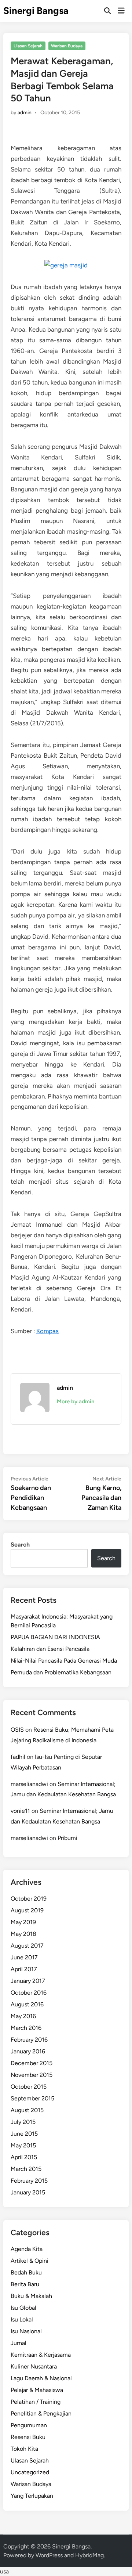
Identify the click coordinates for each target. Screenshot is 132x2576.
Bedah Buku (26, 2272)
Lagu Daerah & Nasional (41, 2378)
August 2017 (27, 1946)
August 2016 (27, 2004)
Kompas (47, 1331)
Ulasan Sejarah (28, 46)
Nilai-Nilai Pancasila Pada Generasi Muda (64, 1661)
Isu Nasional (26, 2331)
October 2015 (29, 2087)
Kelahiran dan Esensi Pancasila (50, 1649)
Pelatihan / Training (36, 2402)
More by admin (76, 1401)
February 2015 (29, 2181)
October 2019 (29, 1899)
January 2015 (28, 2192)
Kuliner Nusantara (34, 2366)
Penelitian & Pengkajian (41, 2413)
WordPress (49, 2555)
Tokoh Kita (24, 2449)
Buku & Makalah (31, 2296)
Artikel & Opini (30, 2261)
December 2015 (32, 2063)
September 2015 (32, 2098)
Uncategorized (30, 2472)
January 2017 (28, 1981)
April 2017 (24, 1969)
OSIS (17, 1730)
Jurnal (19, 2343)
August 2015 (27, 2110)
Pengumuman (29, 2425)
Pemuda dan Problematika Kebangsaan (61, 1672)
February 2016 (29, 2040)
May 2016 (23, 2016)
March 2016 (26, 2028)
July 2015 (23, 2122)
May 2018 (23, 1934)
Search (20, 1545)
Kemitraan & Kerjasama (41, 2355)
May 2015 (23, 2145)
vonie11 (20, 1811)
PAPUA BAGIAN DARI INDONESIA (55, 1637)
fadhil (18, 1757)
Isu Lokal (22, 2319)
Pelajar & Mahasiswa (37, 2390)
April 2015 (24, 2157)
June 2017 (24, 1957)
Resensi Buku (28, 2437)
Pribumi (67, 1838)
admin (25, 113)
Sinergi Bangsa (36, 11)
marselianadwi (29, 1784)
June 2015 (24, 2134)
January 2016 (28, 2051)
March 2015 (26, 2169)
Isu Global (23, 2308)
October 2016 (29, 1993)
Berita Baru (25, 2284)
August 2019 (27, 1910)
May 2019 (23, 1922)
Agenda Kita (27, 2249)
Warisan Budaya (67, 46)
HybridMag (89, 2555)
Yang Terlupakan (32, 2496)
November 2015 (32, 2075)
